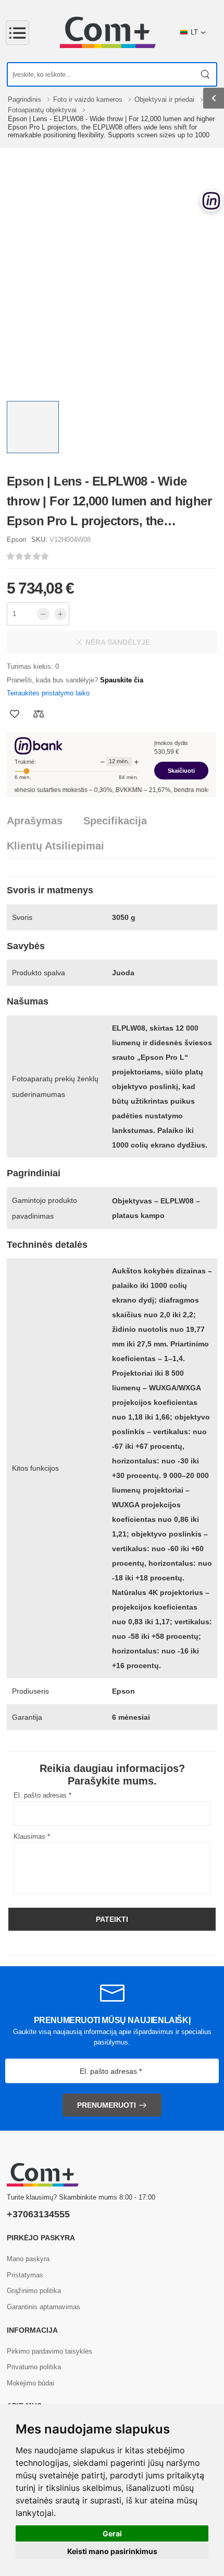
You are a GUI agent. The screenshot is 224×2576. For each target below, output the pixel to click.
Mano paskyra (28, 2259)
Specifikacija (115, 821)
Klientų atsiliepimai (55, 846)
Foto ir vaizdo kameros (89, 99)
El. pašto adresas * (42, 1795)
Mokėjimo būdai (30, 2383)
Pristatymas (25, 2275)
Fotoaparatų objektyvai (43, 110)
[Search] (206, 74)
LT (194, 32)
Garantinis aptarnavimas (43, 2307)
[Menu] (17, 33)
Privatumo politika (34, 2367)
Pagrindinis (26, 99)
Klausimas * (32, 1836)
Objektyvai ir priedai (165, 99)
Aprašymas (35, 821)
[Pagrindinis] (108, 32)
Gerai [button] (112, 2533)
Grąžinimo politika (34, 2291)
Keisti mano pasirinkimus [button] (112, 2551)
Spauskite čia (122, 680)
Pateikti (112, 1919)
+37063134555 (38, 2214)
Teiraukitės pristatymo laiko (48, 693)
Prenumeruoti (107, 2105)
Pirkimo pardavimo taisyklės (49, 2351)
